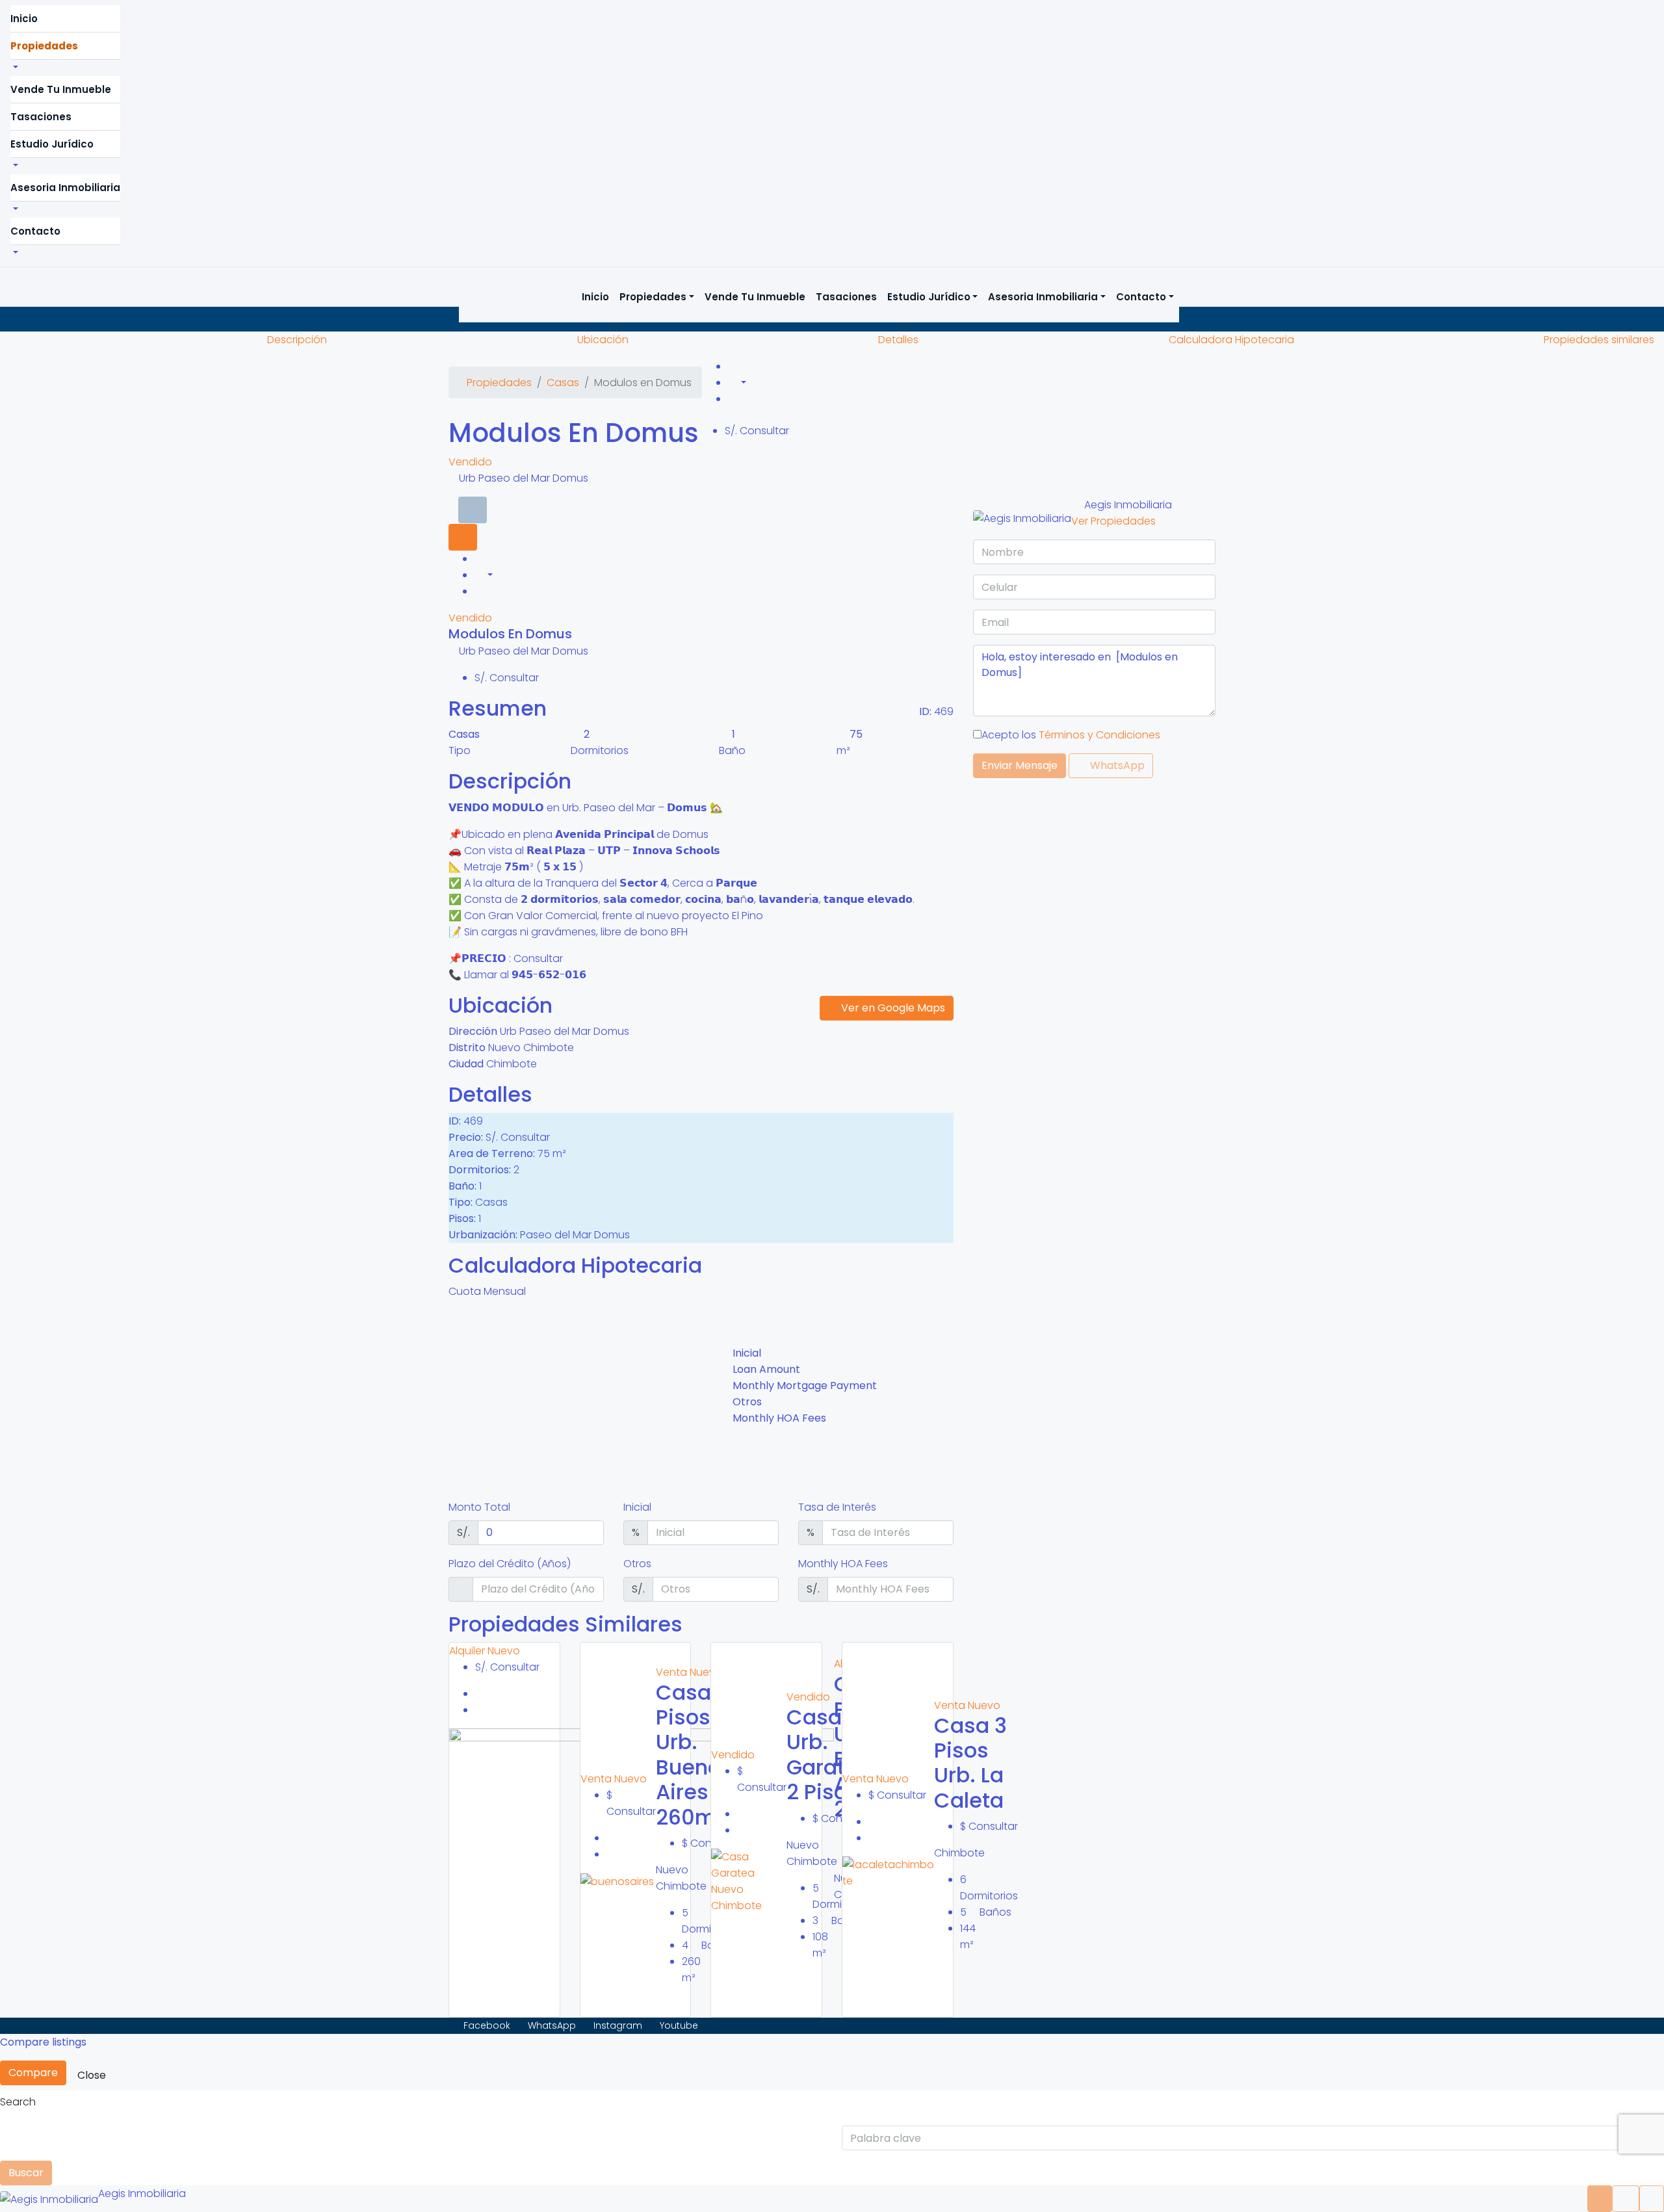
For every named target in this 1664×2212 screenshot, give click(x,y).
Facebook (487, 2025)
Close (92, 2075)
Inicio (24, 19)
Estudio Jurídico (52, 144)
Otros (637, 1564)
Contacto (35, 231)
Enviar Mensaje (1020, 765)
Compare (33, 2073)
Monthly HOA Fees (843, 1564)
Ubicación (603, 340)
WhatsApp (1116, 765)
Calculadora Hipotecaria (1231, 340)
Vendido (470, 462)
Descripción (297, 340)
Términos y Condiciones (1099, 735)
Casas (563, 383)
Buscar (26, 2173)
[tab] (473, 510)
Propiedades (44, 46)
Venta (597, 1779)
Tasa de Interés (837, 1507)
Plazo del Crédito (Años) (510, 1564)
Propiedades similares (1599, 340)
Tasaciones (41, 117)
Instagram (618, 2025)
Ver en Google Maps (892, 1008)
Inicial (637, 1507)
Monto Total (479, 1507)
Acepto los (1071, 735)
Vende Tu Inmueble (61, 89)
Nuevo (504, 1651)
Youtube (678, 2025)
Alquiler (468, 1651)
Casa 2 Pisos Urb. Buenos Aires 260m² (694, 1755)
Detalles (898, 340)
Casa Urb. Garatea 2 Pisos (829, 1754)
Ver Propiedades (1113, 521)
